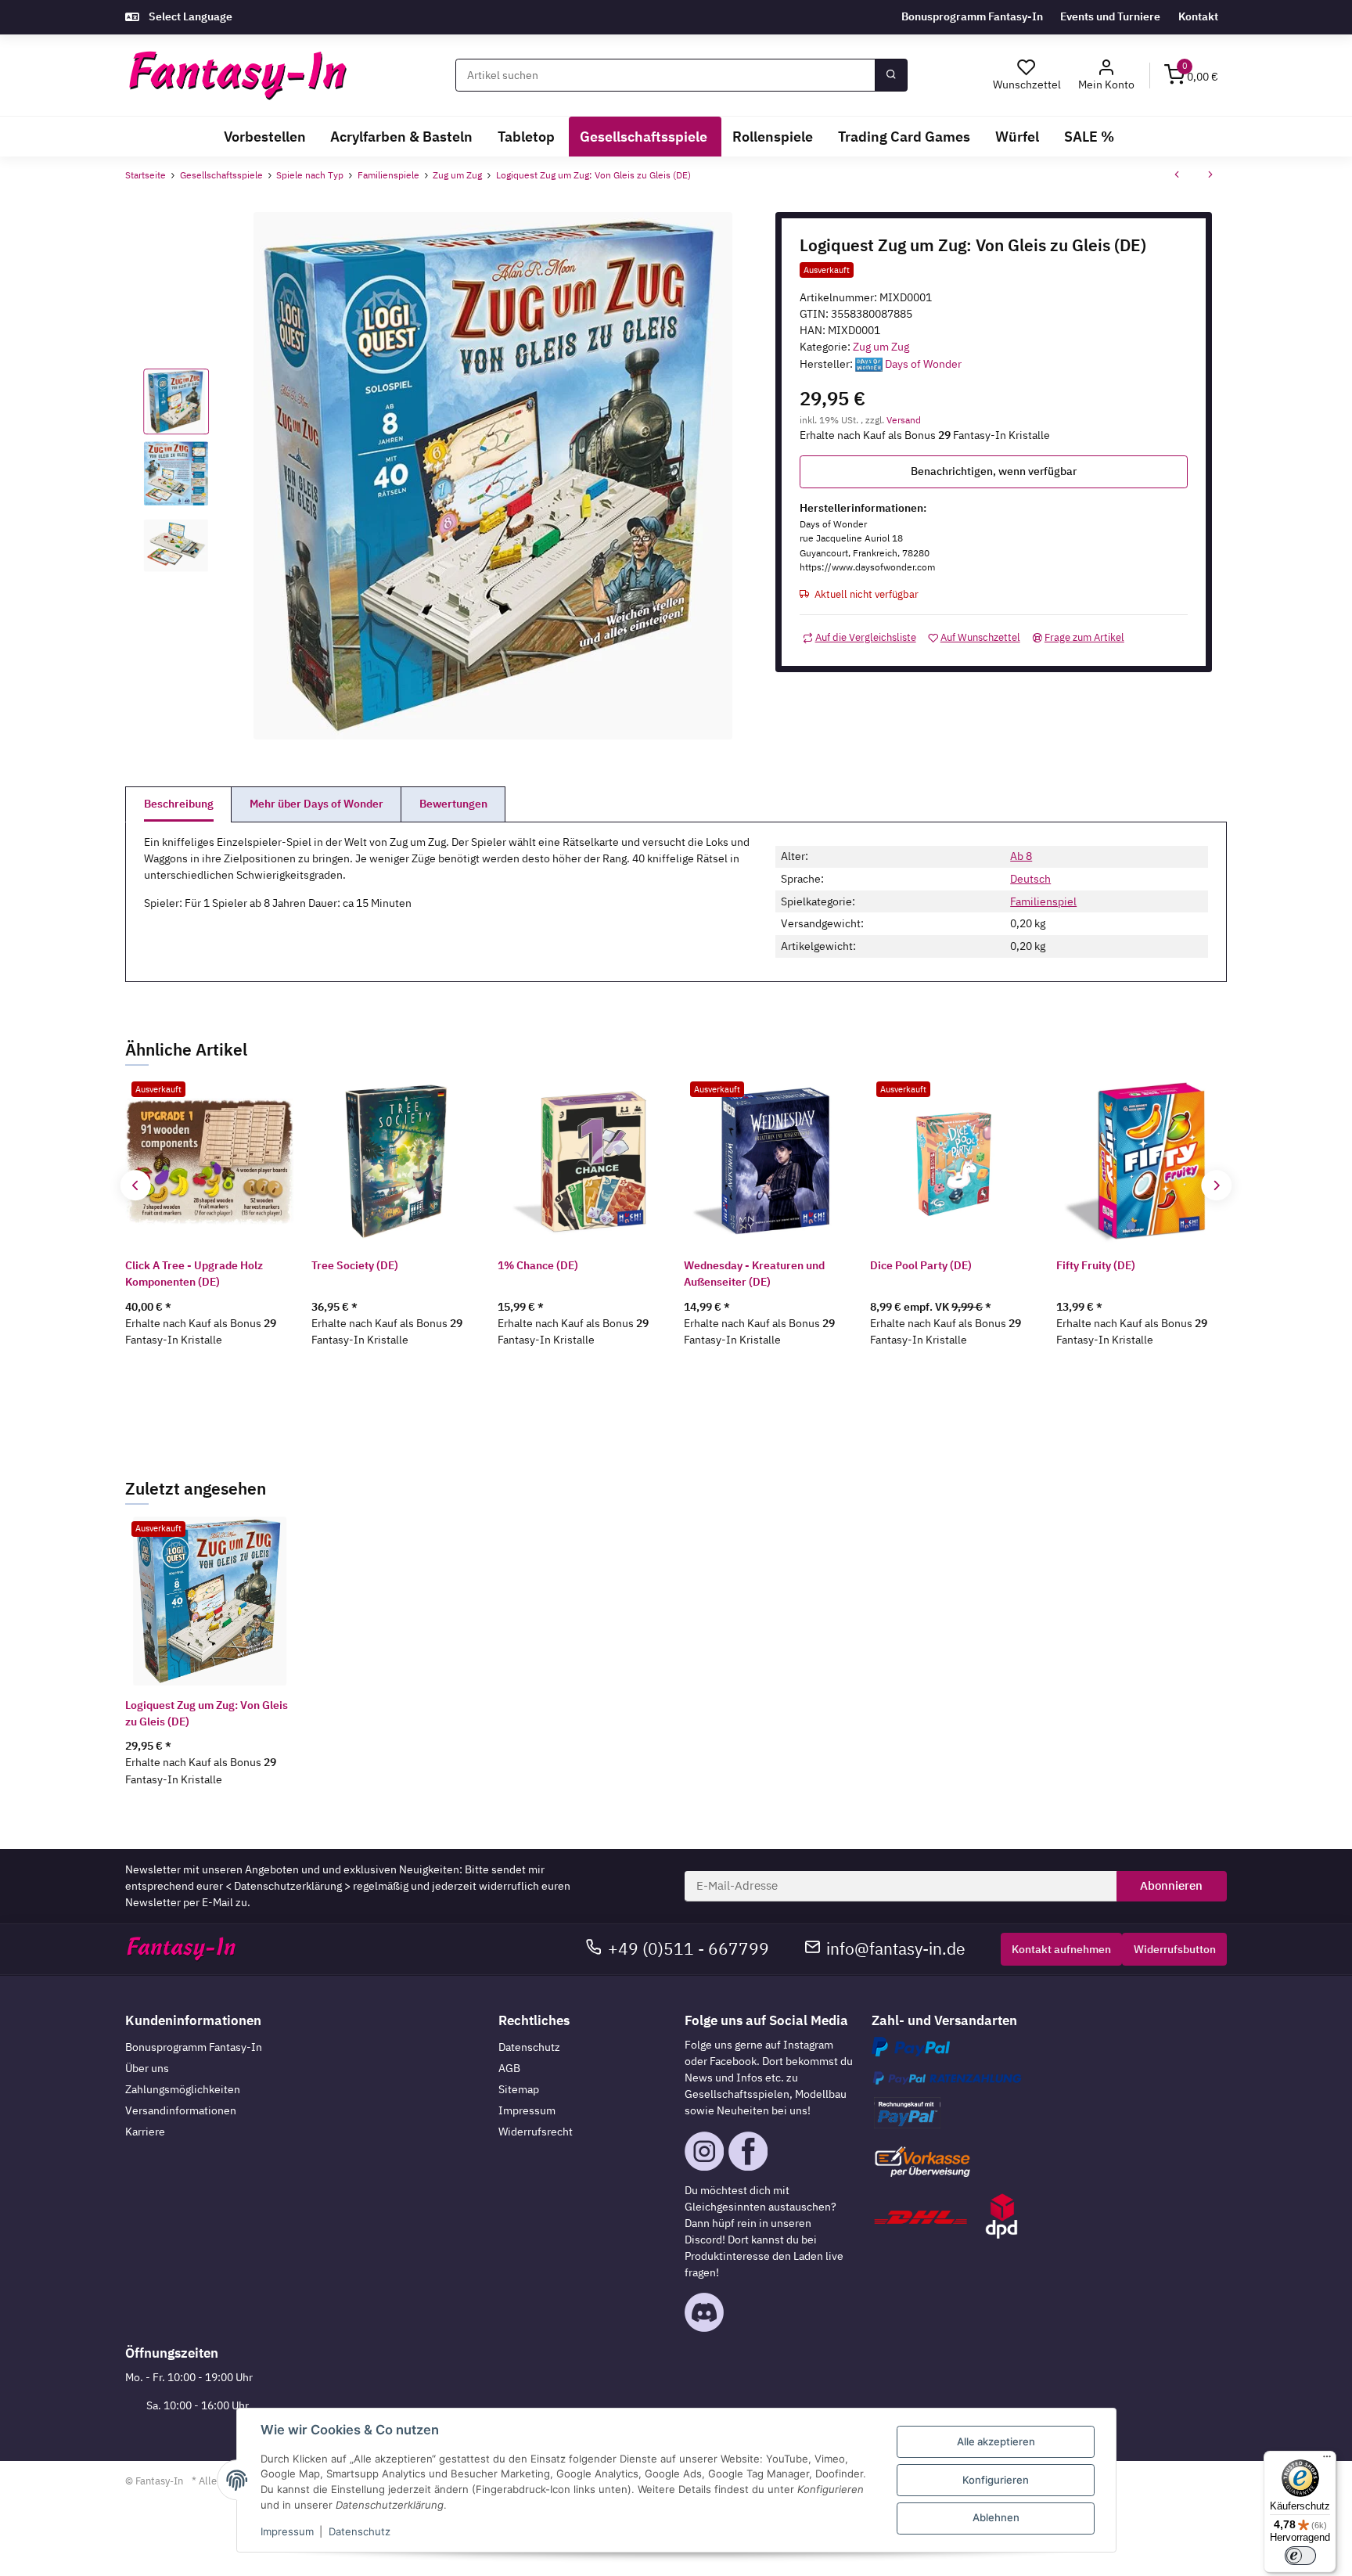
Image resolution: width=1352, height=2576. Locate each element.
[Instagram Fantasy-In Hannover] (704, 2150)
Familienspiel (1043, 901)
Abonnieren (1171, 1885)
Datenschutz (529, 2047)
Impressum (527, 2110)
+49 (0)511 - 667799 (689, 1949)
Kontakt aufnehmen (1061, 1949)
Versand (904, 419)
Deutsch (1030, 879)
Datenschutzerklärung (288, 1886)
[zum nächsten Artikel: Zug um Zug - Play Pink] (1210, 176)
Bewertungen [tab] (453, 804)
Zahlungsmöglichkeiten (183, 2089)
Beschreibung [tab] (179, 804)
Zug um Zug (881, 347)
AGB (509, 2068)
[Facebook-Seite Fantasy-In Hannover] (748, 2150)
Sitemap (519, 2089)
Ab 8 (1021, 856)
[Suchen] (891, 75)
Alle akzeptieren (996, 2441)
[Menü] (1327, 2460)
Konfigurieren (996, 2480)
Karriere (145, 2132)
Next (1216, 1185)
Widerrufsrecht (536, 2132)
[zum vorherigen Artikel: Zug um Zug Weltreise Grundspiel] (1177, 176)
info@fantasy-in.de (896, 1949)
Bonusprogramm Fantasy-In (972, 16)
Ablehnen (996, 2517)
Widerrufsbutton (1175, 1949)
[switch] (1300, 2556)
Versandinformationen (181, 2110)
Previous (136, 1185)
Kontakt (1198, 16)
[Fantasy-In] (237, 76)
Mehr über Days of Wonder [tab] (316, 804)
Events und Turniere (1110, 16)
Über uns (147, 2068)
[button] (1107, 76)
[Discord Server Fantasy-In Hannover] (704, 2312)
